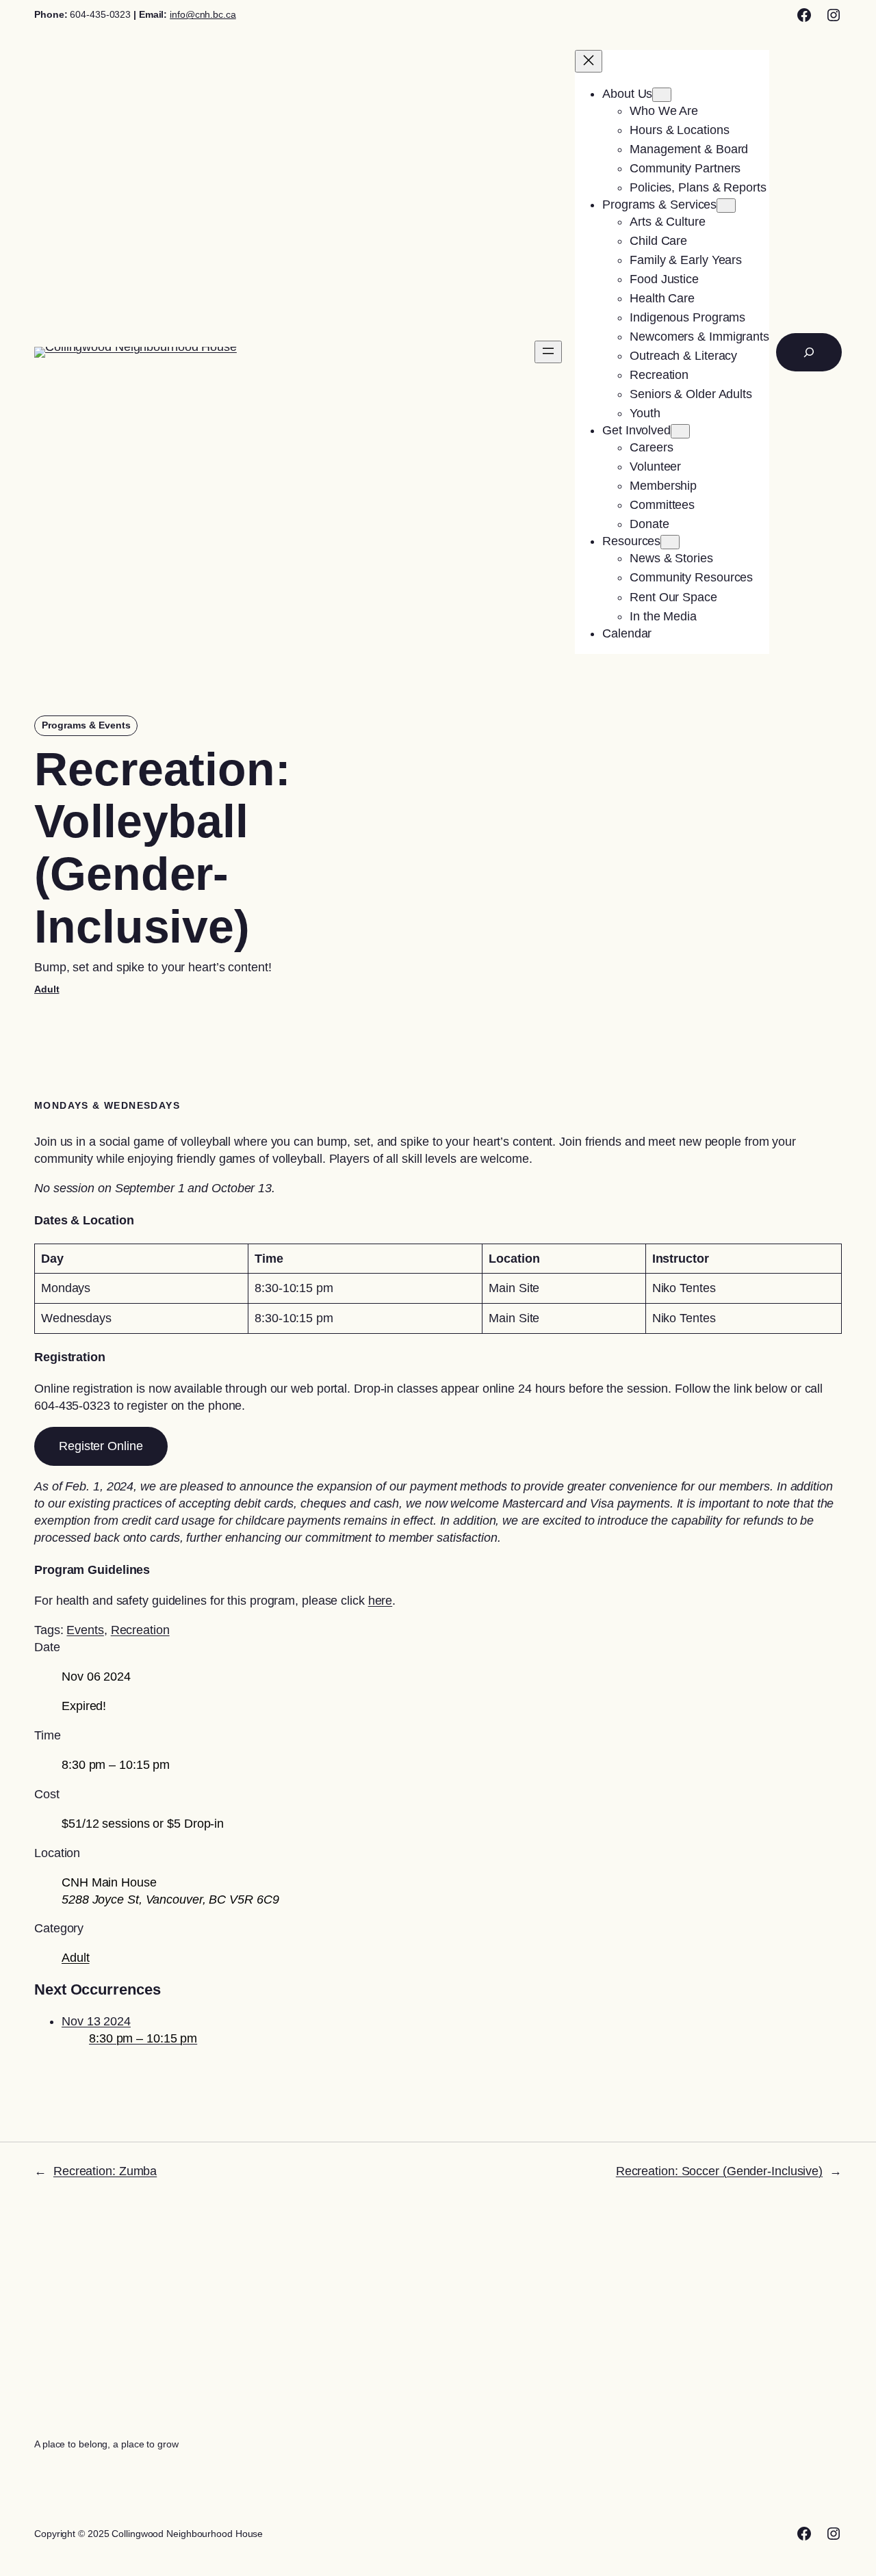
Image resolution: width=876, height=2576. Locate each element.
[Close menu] (589, 61)
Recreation (140, 1630)
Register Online (101, 1446)
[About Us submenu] (662, 95)
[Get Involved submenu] (680, 431)
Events (85, 1630)
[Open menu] (548, 352)
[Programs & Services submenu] (726, 206)
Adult (47, 989)
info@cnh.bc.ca (203, 14)
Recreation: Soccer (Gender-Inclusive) (719, 2171)
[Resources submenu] (670, 542)
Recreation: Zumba (105, 2171)
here (381, 1601)
